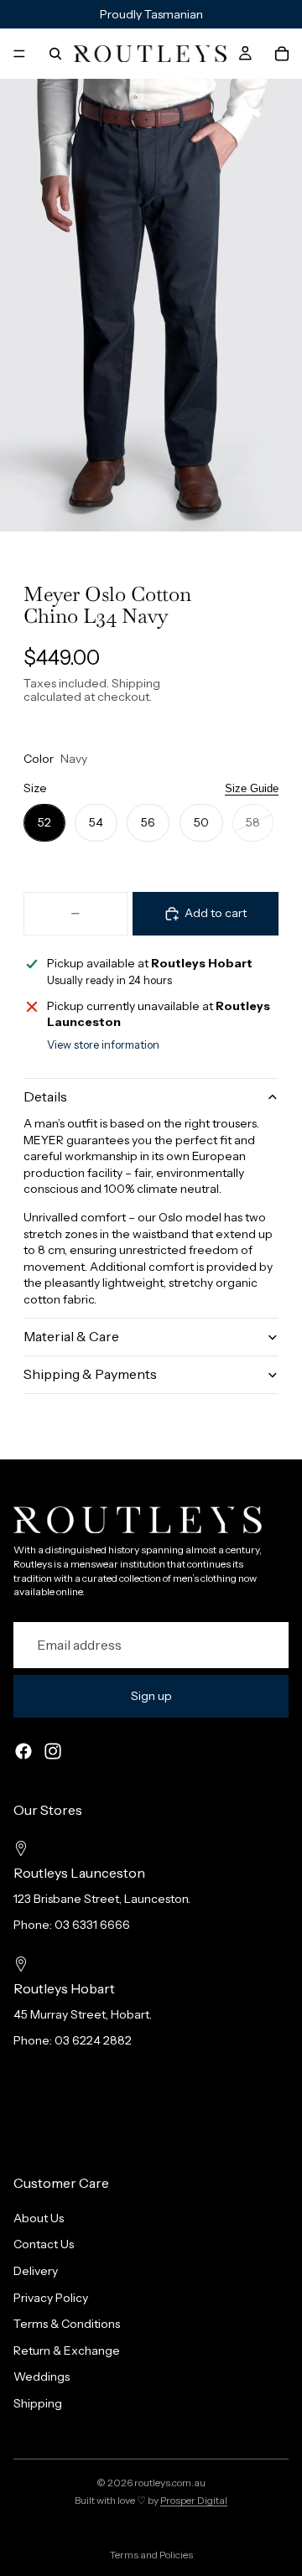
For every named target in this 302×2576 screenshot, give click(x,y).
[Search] (55, 54)
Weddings (42, 2376)
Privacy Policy (51, 2297)
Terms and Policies (151, 2555)
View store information (103, 1044)
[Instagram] (53, 1751)
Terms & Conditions (67, 2324)
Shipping (38, 2403)
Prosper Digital (194, 2500)
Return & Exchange (67, 2351)
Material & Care (71, 1336)
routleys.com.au (170, 2483)
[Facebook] (23, 1751)
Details (45, 1096)
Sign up (151, 1696)
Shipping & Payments (90, 1374)
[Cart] (282, 54)
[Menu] (19, 54)
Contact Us (44, 2244)
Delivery (36, 2271)
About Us (39, 2218)
